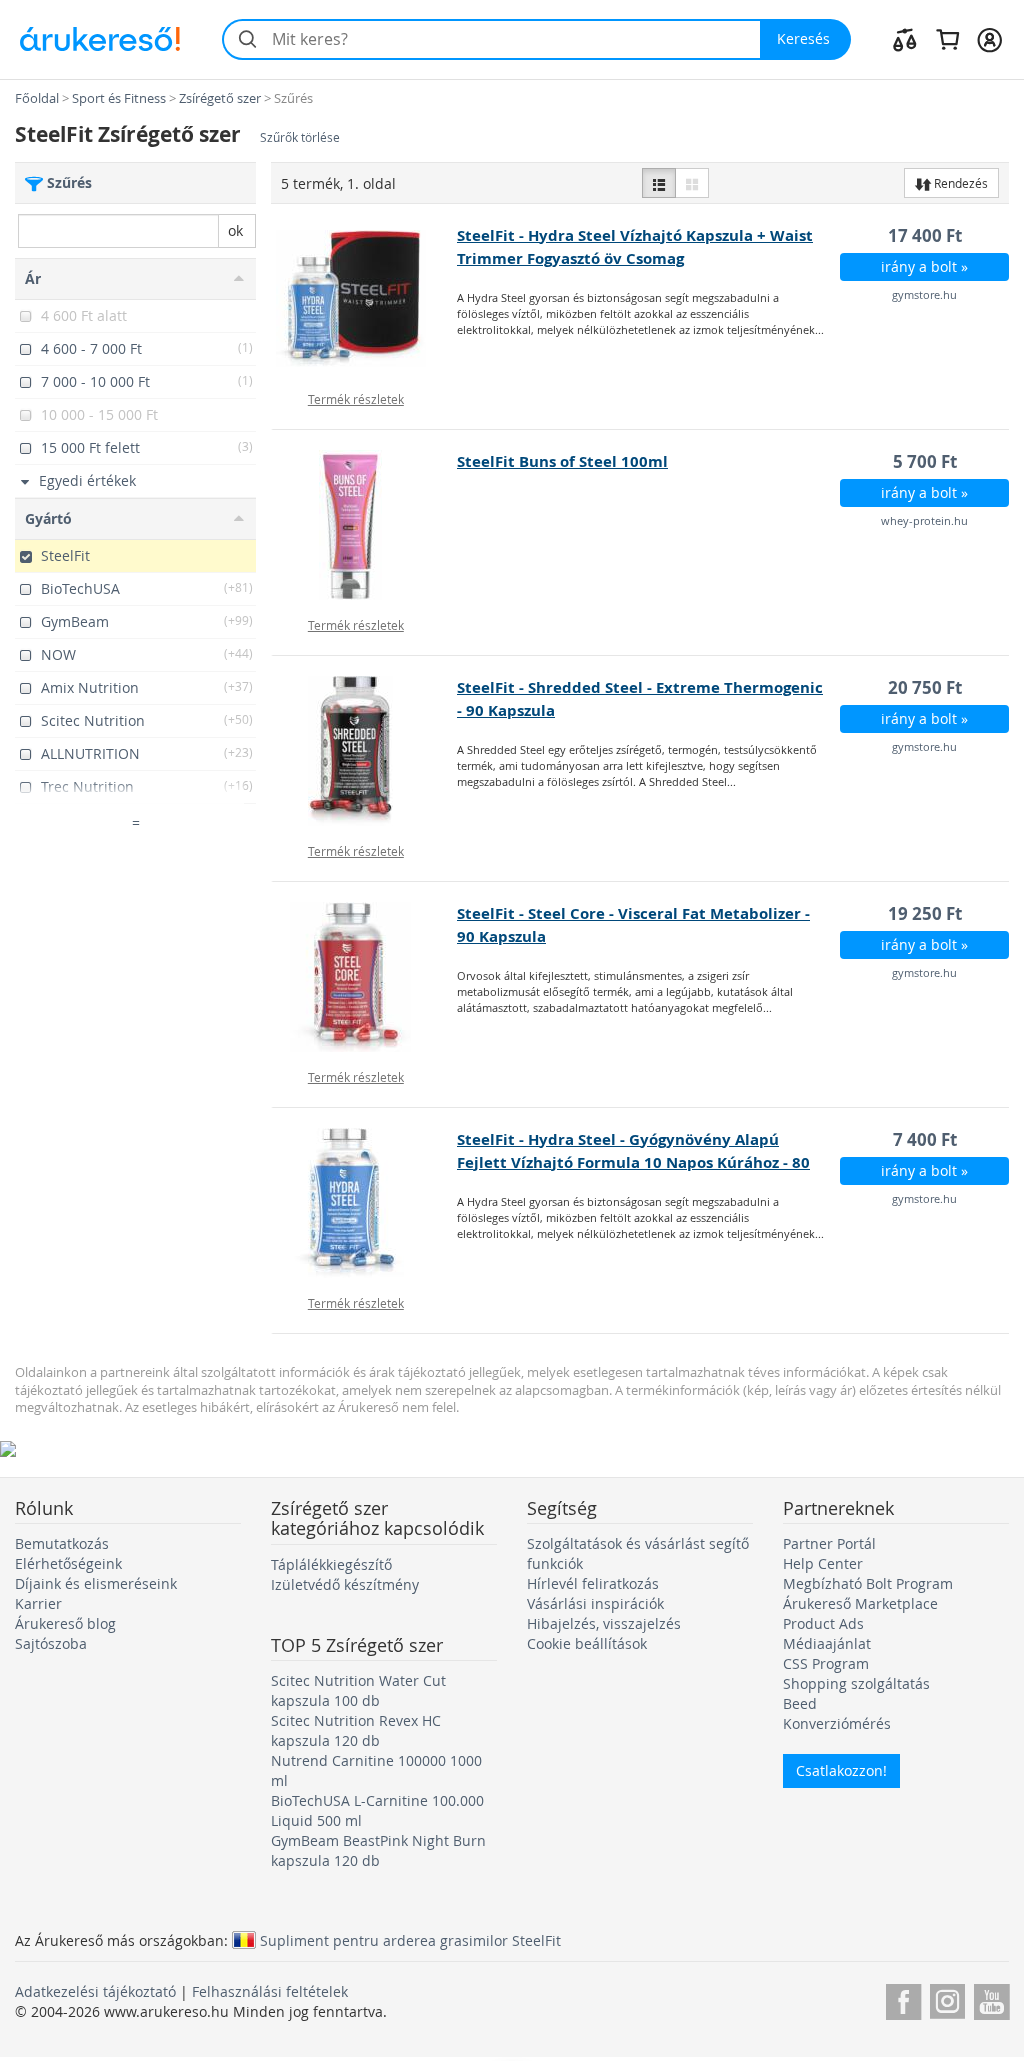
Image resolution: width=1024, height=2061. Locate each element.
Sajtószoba (51, 1643)
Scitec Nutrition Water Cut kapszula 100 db (358, 1690)
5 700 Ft (925, 461)
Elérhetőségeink (68, 1563)
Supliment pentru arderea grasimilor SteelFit (410, 1940)
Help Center (823, 1563)
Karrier (38, 1603)
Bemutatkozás (62, 1543)
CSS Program (826, 1663)
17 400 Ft (925, 235)
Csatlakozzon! (841, 1770)
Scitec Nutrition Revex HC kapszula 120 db (356, 1730)
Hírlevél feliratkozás (593, 1583)
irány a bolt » (924, 266)
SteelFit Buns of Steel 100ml (562, 461)
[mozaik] (692, 183)
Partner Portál (829, 1543)
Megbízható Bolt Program (868, 1583)
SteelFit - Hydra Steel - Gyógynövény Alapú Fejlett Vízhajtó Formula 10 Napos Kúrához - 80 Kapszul (633, 1162)
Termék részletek (356, 399)
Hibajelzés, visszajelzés (604, 1623)
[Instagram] (947, 1998)
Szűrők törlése (300, 137)
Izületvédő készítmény (345, 1584)
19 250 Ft (925, 913)
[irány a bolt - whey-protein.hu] (365, 525)
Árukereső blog (65, 1623)
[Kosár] (947, 39)
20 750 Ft (925, 687)
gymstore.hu (924, 294)
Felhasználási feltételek (270, 1991)
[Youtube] (991, 1998)
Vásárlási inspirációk (595, 1603)
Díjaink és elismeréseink (96, 1583)
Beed (800, 1703)
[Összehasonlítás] (905, 39)
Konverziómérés (837, 1723)
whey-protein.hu (924, 520)
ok (235, 230)
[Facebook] (903, 1998)
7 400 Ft (925, 1139)
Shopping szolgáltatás (856, 1683)
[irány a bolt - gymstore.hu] (365, 299)
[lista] (659, 183)
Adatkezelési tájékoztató (95, 1991)
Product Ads (823, 1623)
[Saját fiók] (989, 39)
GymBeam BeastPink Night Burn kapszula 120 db (378, 1850)
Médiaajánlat (827, 1643)
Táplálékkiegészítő (331, 1564)
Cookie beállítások (587, 1643)
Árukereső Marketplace (860, 1603)
